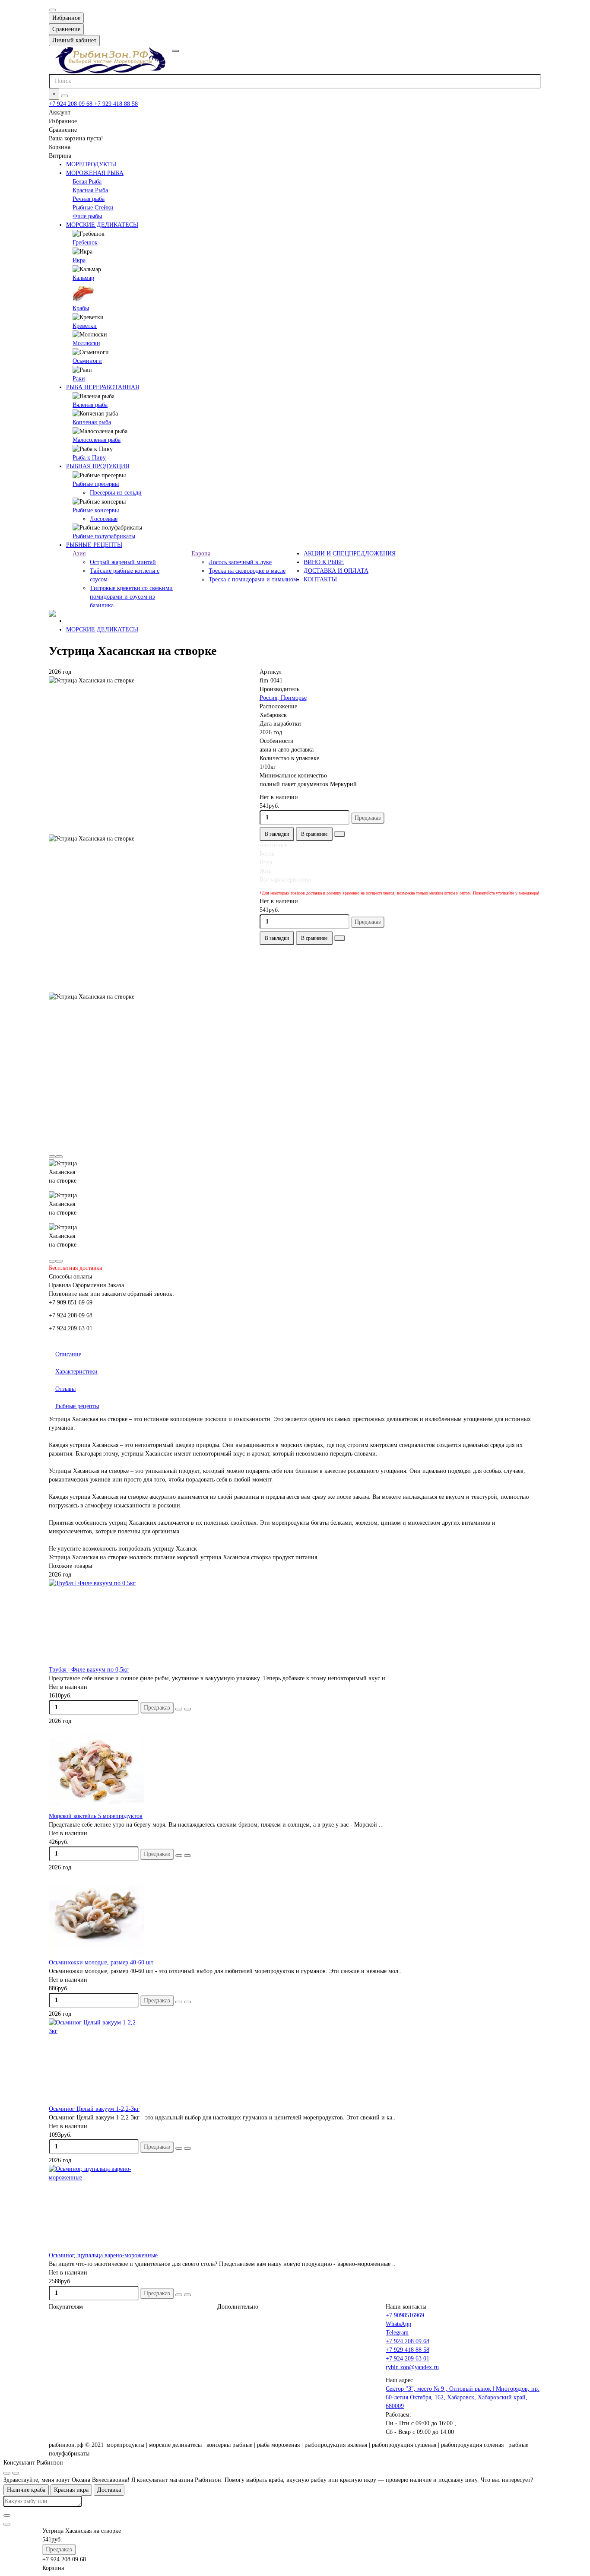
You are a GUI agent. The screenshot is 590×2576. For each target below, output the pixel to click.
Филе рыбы (87, 216)
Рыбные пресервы (96, 484)
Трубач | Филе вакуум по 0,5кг (89, 1670)
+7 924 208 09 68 (71, 104)
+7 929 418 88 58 (116, 104)
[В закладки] (179, 1709)
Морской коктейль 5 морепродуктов (96, 1816)
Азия (79, 554)
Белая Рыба (87, 182)
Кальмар (83, 278)
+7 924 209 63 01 (408, 2359)
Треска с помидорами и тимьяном (253, 579)
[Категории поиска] (175, 51)
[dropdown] (52, 10)
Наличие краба (26, 2490)
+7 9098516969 (405, 2315)
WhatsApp (398, 2324)
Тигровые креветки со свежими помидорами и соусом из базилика (131, 597)
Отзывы (65, 1389)
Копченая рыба (92, 422)
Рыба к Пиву (89, 458)
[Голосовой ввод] (7, 2516)
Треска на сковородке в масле (247, 571)
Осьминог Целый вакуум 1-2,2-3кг (94, 2109)
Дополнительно (238, 2307)
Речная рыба (89, 199)
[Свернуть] (16, 2473)
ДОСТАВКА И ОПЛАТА (336, 571)
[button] (52, 1157)
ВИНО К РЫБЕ (324, 562)
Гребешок (85, 243)
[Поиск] (64, 96)
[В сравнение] (187, 1709)
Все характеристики (285, 880)
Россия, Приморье (283, 698)
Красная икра (71, 2490)
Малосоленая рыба (97, 440)
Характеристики (76, 1372)
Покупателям (66, 2307)
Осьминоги (87, 361)
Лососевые (104, 519)
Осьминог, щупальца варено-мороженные (103, 2255)
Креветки (85, 326)
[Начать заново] (7, 2473)
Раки (79, 379)
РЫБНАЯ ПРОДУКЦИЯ (98, 466)
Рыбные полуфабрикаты (104, 536)
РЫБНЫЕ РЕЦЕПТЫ (94, 545)
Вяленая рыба (90, 405)
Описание (68, 1354)
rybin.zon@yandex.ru (412, 2367)
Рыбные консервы (96, 510)
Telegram (397, 2333)
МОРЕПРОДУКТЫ (91, 164)
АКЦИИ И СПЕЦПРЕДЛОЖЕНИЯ (350, 554)
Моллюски (86, 343)
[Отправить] (7, 2524)
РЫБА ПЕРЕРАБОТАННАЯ (103, 387)
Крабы (81, 308)
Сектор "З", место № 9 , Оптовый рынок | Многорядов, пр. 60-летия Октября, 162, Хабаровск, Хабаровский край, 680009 (463, 2397)
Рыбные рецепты (77, 1406)
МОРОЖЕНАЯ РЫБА (95, 173)
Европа (201, 554)
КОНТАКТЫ (320, 579)
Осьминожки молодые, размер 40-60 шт (101, 1962)
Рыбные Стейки (93, 208)
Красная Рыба (90, 190)
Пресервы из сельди (116, 493)
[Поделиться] (339, 834)
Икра (79, 260)
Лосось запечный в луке (240, 562)
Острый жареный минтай (123, 562)
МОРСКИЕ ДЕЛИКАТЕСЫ (102, 225)
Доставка (109, 2490)
